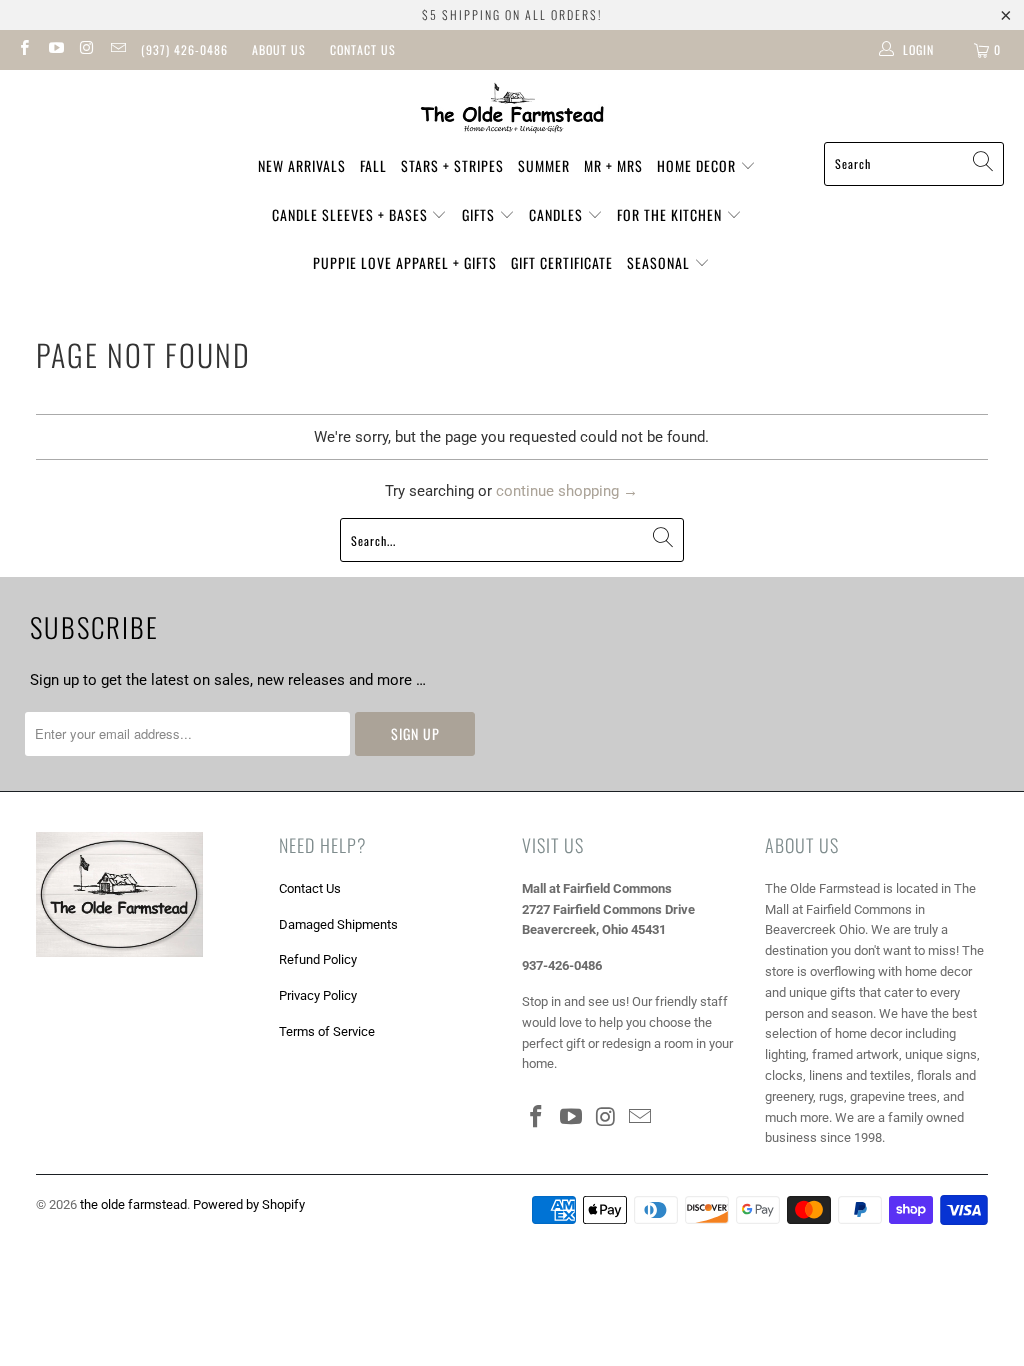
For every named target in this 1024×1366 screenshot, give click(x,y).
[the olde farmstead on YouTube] (54, 50)
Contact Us (363, 49)
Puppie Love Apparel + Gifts (405, 262)
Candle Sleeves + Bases (352, 214)
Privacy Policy (318, 995)
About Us (279, 49)
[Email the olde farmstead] (117, 50)
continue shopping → (567, 491)
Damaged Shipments (338, 924)
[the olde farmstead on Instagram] (86, 50)
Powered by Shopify (249, 1204)
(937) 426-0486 (184, 49)
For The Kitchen (671, 214)
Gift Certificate (562, 262)
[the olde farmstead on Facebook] (23, 50)
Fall (373, 165)
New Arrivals (302, 165)
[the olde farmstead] (512, 111)
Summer (544, 165)
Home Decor (698, 165)
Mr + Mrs (613, 165)
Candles (558, 214)
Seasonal (660, 262)
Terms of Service (327, 1031)
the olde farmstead (133, 1204)
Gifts (480, 214)
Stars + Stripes (452, 165)
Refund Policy (318, 959)
